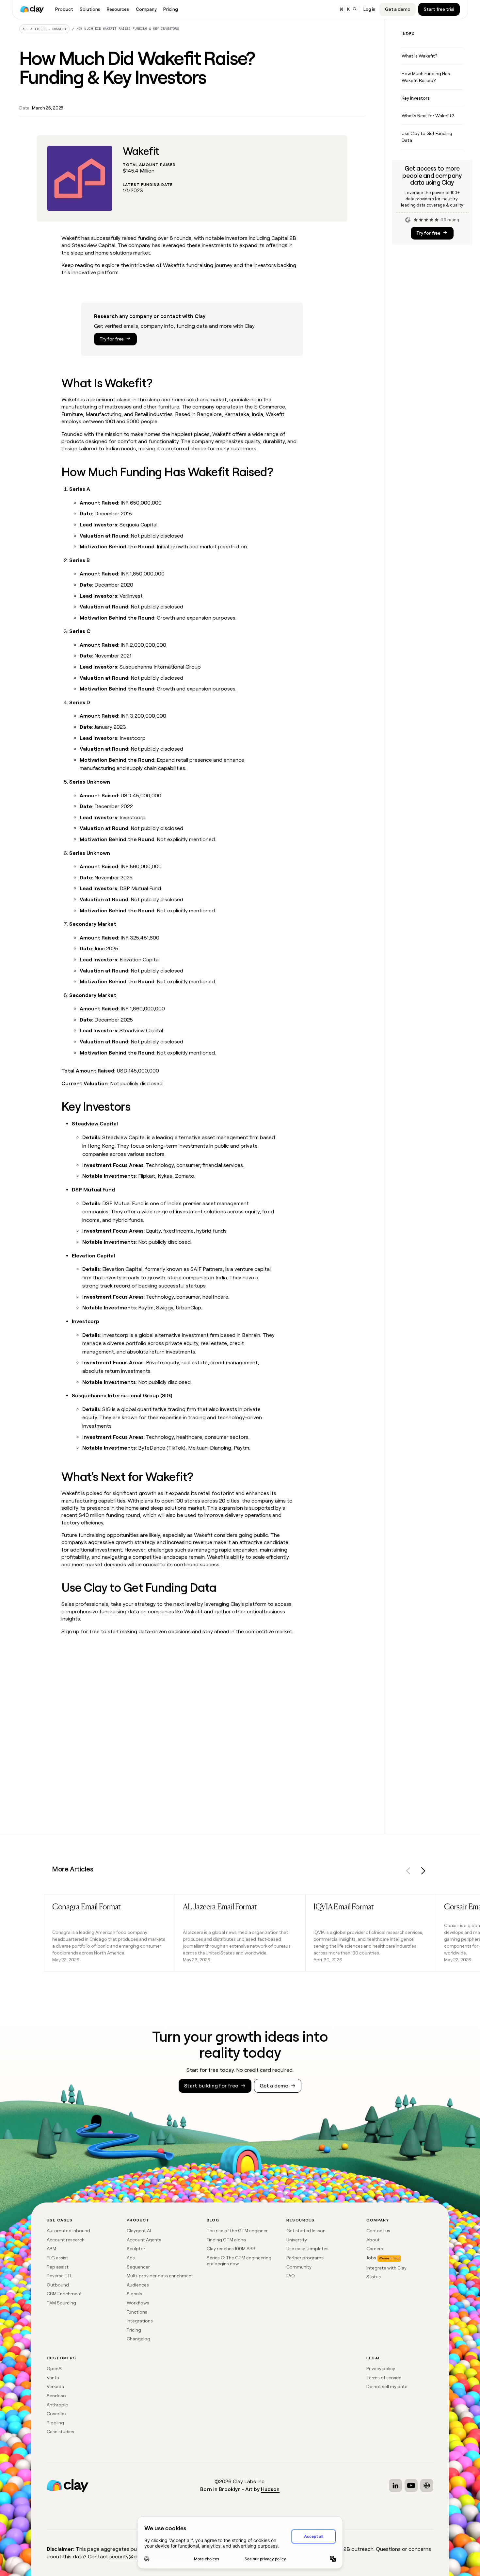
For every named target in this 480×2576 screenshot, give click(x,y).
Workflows (138, 2303)
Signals (134, 2294)
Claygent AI (139, 2231)
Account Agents (144, 2240)
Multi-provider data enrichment (160, 2276)
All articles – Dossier (44, 29)
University (297, 2240)
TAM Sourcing (61, 2303)
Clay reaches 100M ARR (231, 2249)
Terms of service (384, 2378)
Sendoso (56, 2396)
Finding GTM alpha (226, 2240)
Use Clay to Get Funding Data (427, 137)
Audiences (138, 2285)
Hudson (270, 2489)
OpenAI (55, 2368)
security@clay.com (132, 2557)
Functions (137, 2312)
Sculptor (136, 2249)
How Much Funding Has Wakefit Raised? (426, 77)
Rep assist (58, 2267)
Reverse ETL (60, 2276)
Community (299, 2267)
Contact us (378, 2231)
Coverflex (57, 2414)
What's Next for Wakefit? (428, 116)
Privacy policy (381, 2368)
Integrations (140, 2321)
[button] (408, 1872)
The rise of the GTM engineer (237, 2231)
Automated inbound (68, 2231)
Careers (375, 2249)
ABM (51, 2249)
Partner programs (305, 2258)
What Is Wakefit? (419, 56)
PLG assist (57, 2258)
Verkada (55, 2386)
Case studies (60, 2432)
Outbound (58, 2285)
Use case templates (307, 2249)
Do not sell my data (387, 2386)
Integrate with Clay (386, 2268)
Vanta (53, 2378)
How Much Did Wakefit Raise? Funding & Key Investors (128, 29)
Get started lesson (306, 2231)
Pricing (134, 2330)
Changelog (138, 2339)
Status (374, 2277)
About (373, 2240)
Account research (66, 2240)
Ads (131, 2258)
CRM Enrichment (64, 2294)
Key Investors (416, 98)
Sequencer (138, 2267)
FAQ (291, 2276)
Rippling (55, 2423)
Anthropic (57, 2405)
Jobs (371, 2258)
